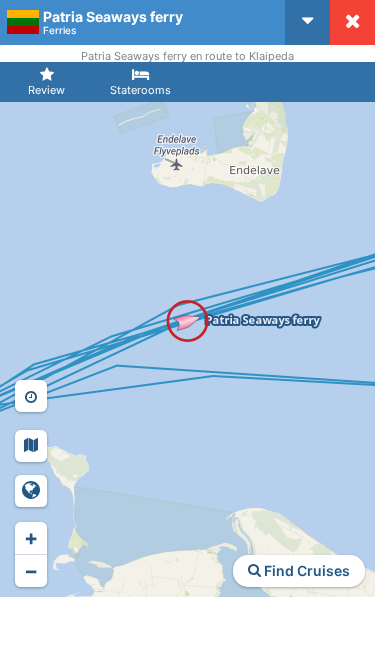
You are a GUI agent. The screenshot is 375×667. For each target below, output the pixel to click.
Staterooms (140, 90)
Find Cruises (305, 570)
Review (46, 90)
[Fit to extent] (31, 491)
